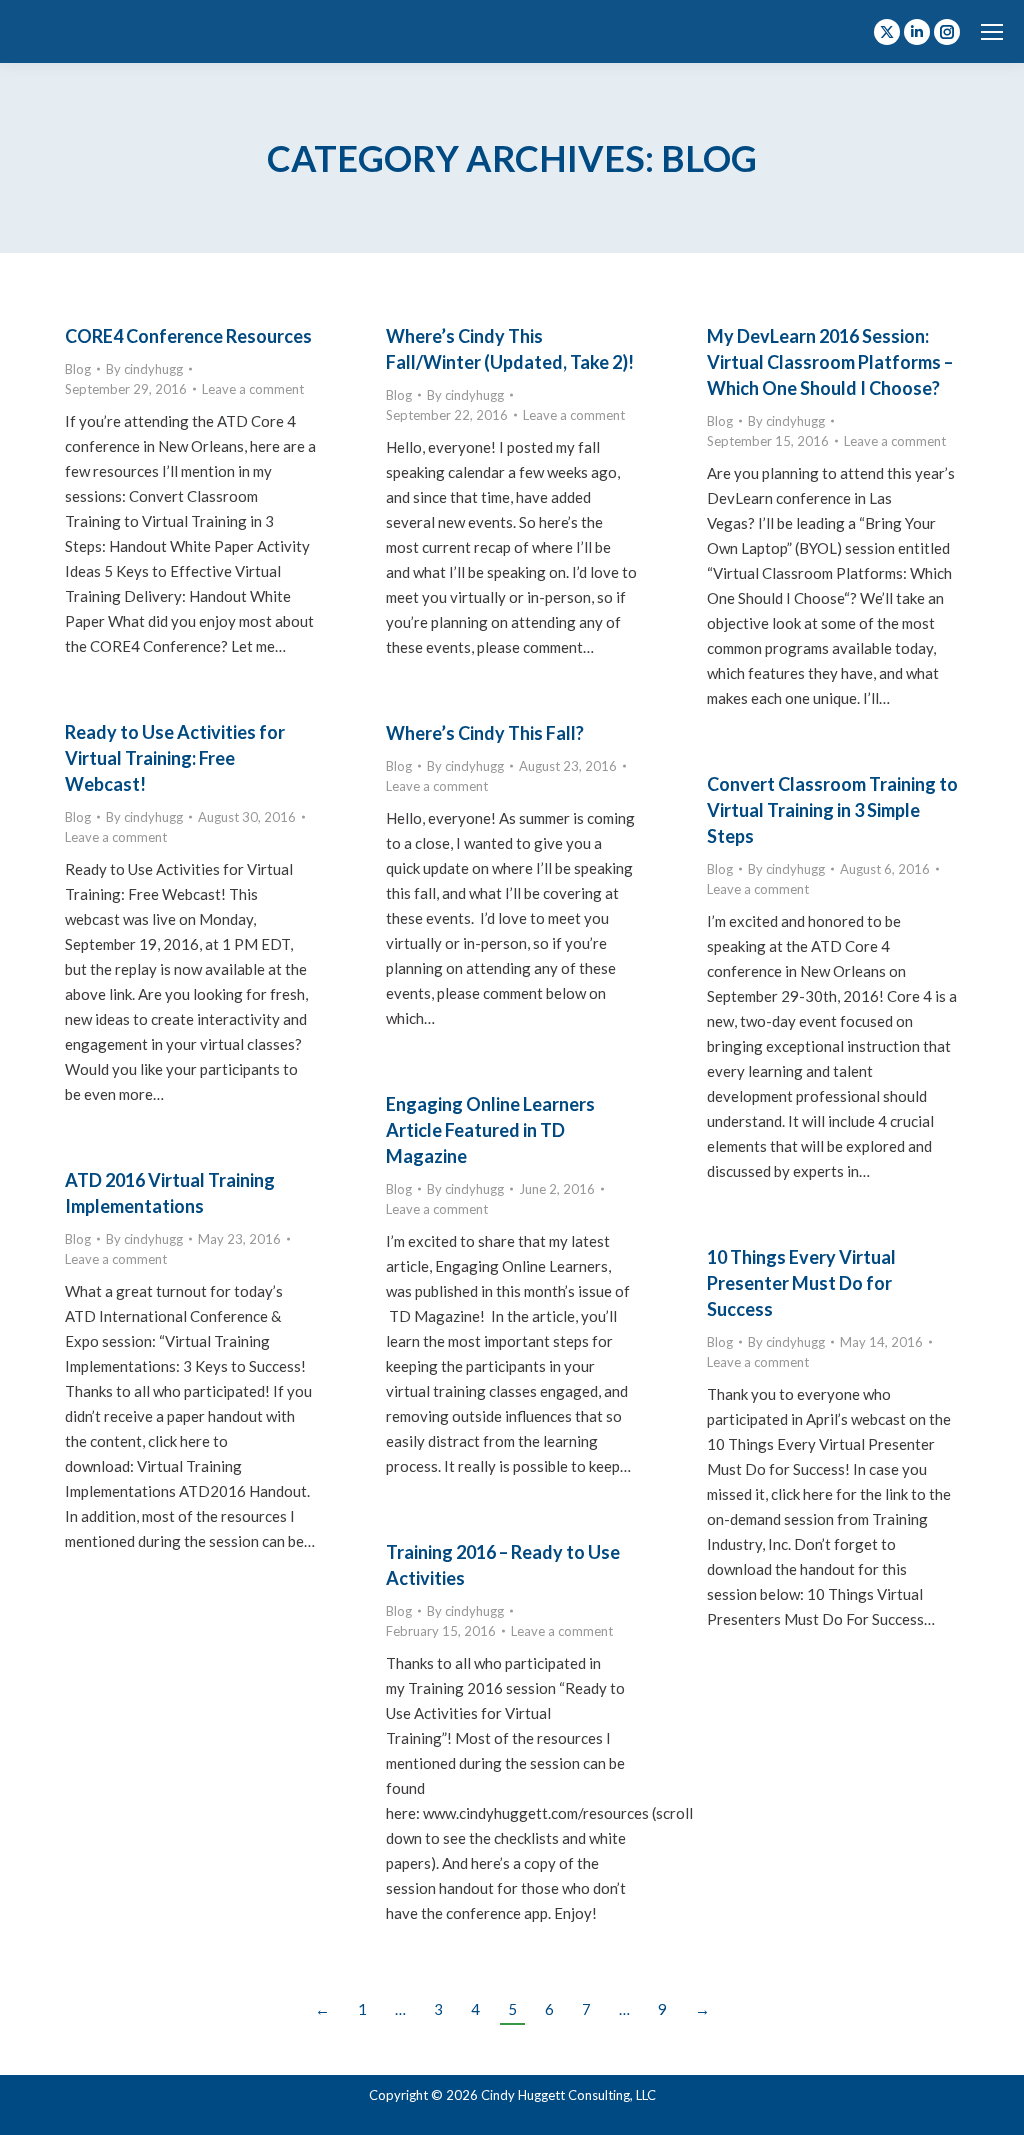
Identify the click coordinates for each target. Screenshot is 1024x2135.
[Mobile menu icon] (992, 32)
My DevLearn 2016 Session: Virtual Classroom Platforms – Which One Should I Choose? (830, 362)
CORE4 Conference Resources (188, 336)
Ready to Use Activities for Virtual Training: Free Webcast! (175, 758)
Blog (78, 369)
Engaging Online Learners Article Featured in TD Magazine (490, 1130)
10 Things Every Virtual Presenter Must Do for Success (801, 1283)
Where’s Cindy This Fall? (485, 733)
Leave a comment (253, 389)
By (144, 369)
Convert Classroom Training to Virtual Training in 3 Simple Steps (832, 810)
